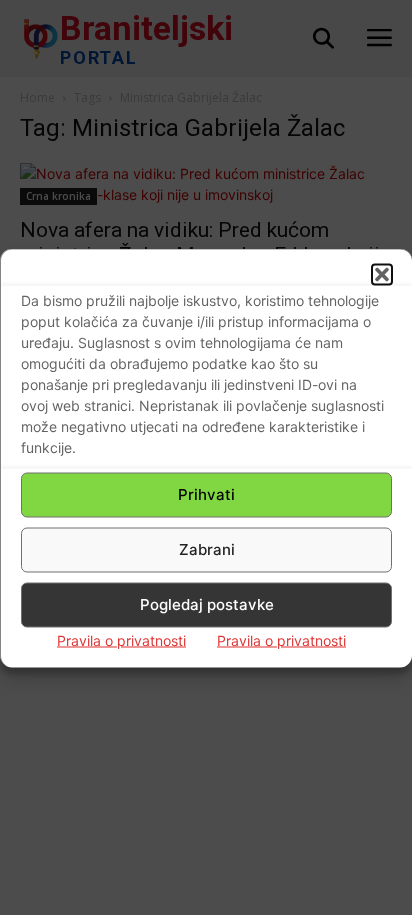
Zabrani (207, 549)
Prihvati (206, 494)
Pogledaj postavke (207, 604)
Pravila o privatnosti (121, 639)
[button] (382, 274)
